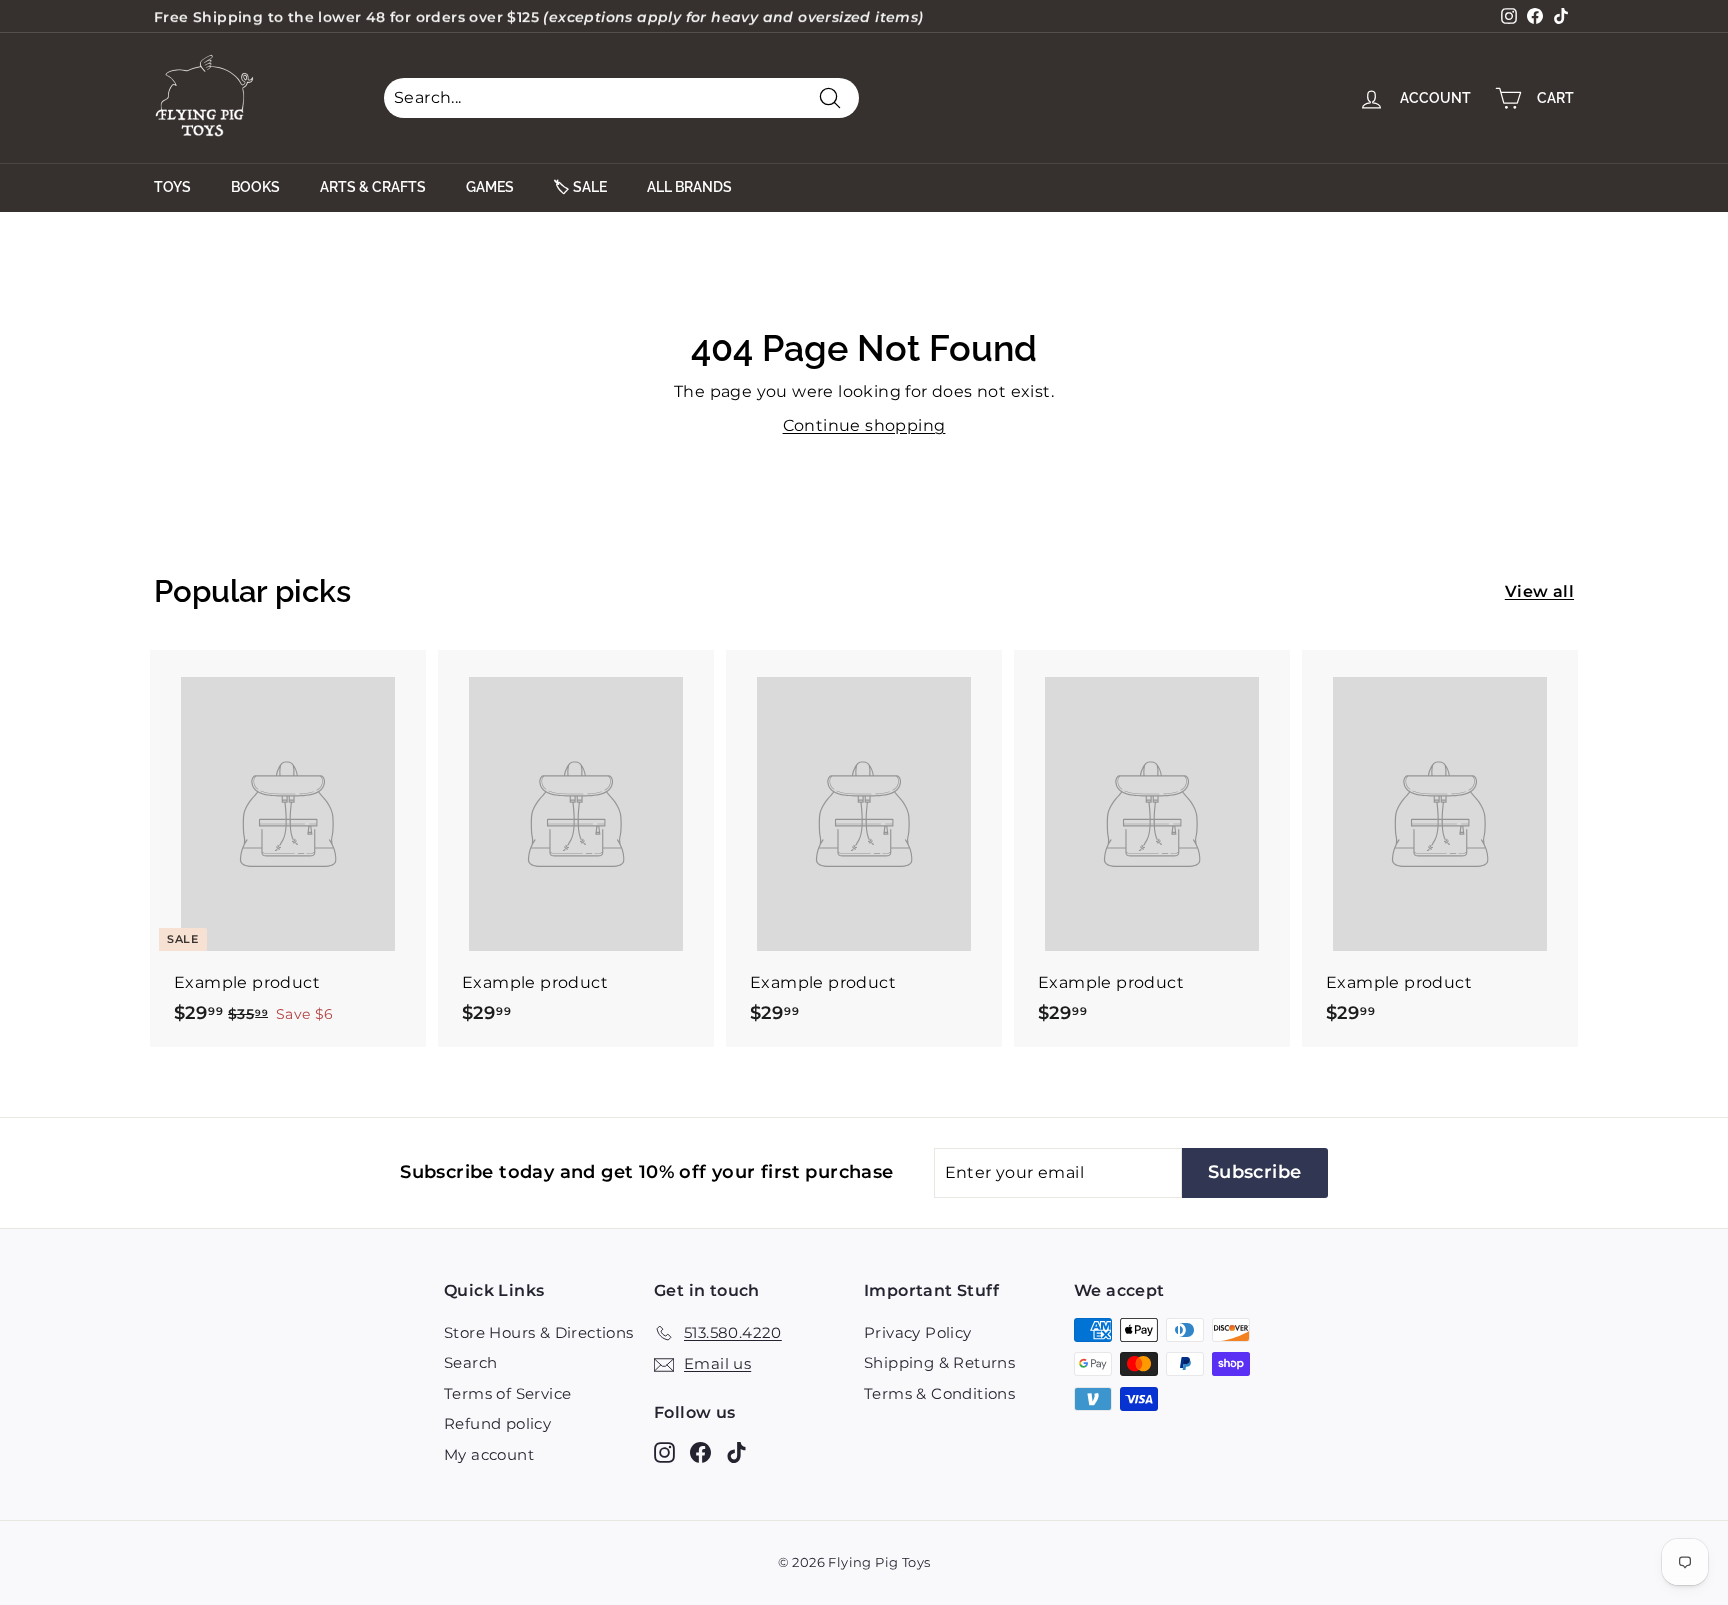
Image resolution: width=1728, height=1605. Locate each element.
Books (255, 187)
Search (470, 1362)
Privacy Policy (918, 1332)
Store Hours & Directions (539, 1332)
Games (490, 187)
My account (489, 1454)
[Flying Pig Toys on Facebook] (700, 1451)
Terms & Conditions (939, 1393)
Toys (172, 187)
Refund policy (497, 1423)
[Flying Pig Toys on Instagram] (664, 1451)
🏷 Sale (580, 187)
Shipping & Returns (939, 1362)
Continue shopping (864, 425)
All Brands (689, 187)
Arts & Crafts (373, 187)
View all (1539, 591)
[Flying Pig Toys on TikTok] (736, 1451)
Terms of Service (507, 1393)
